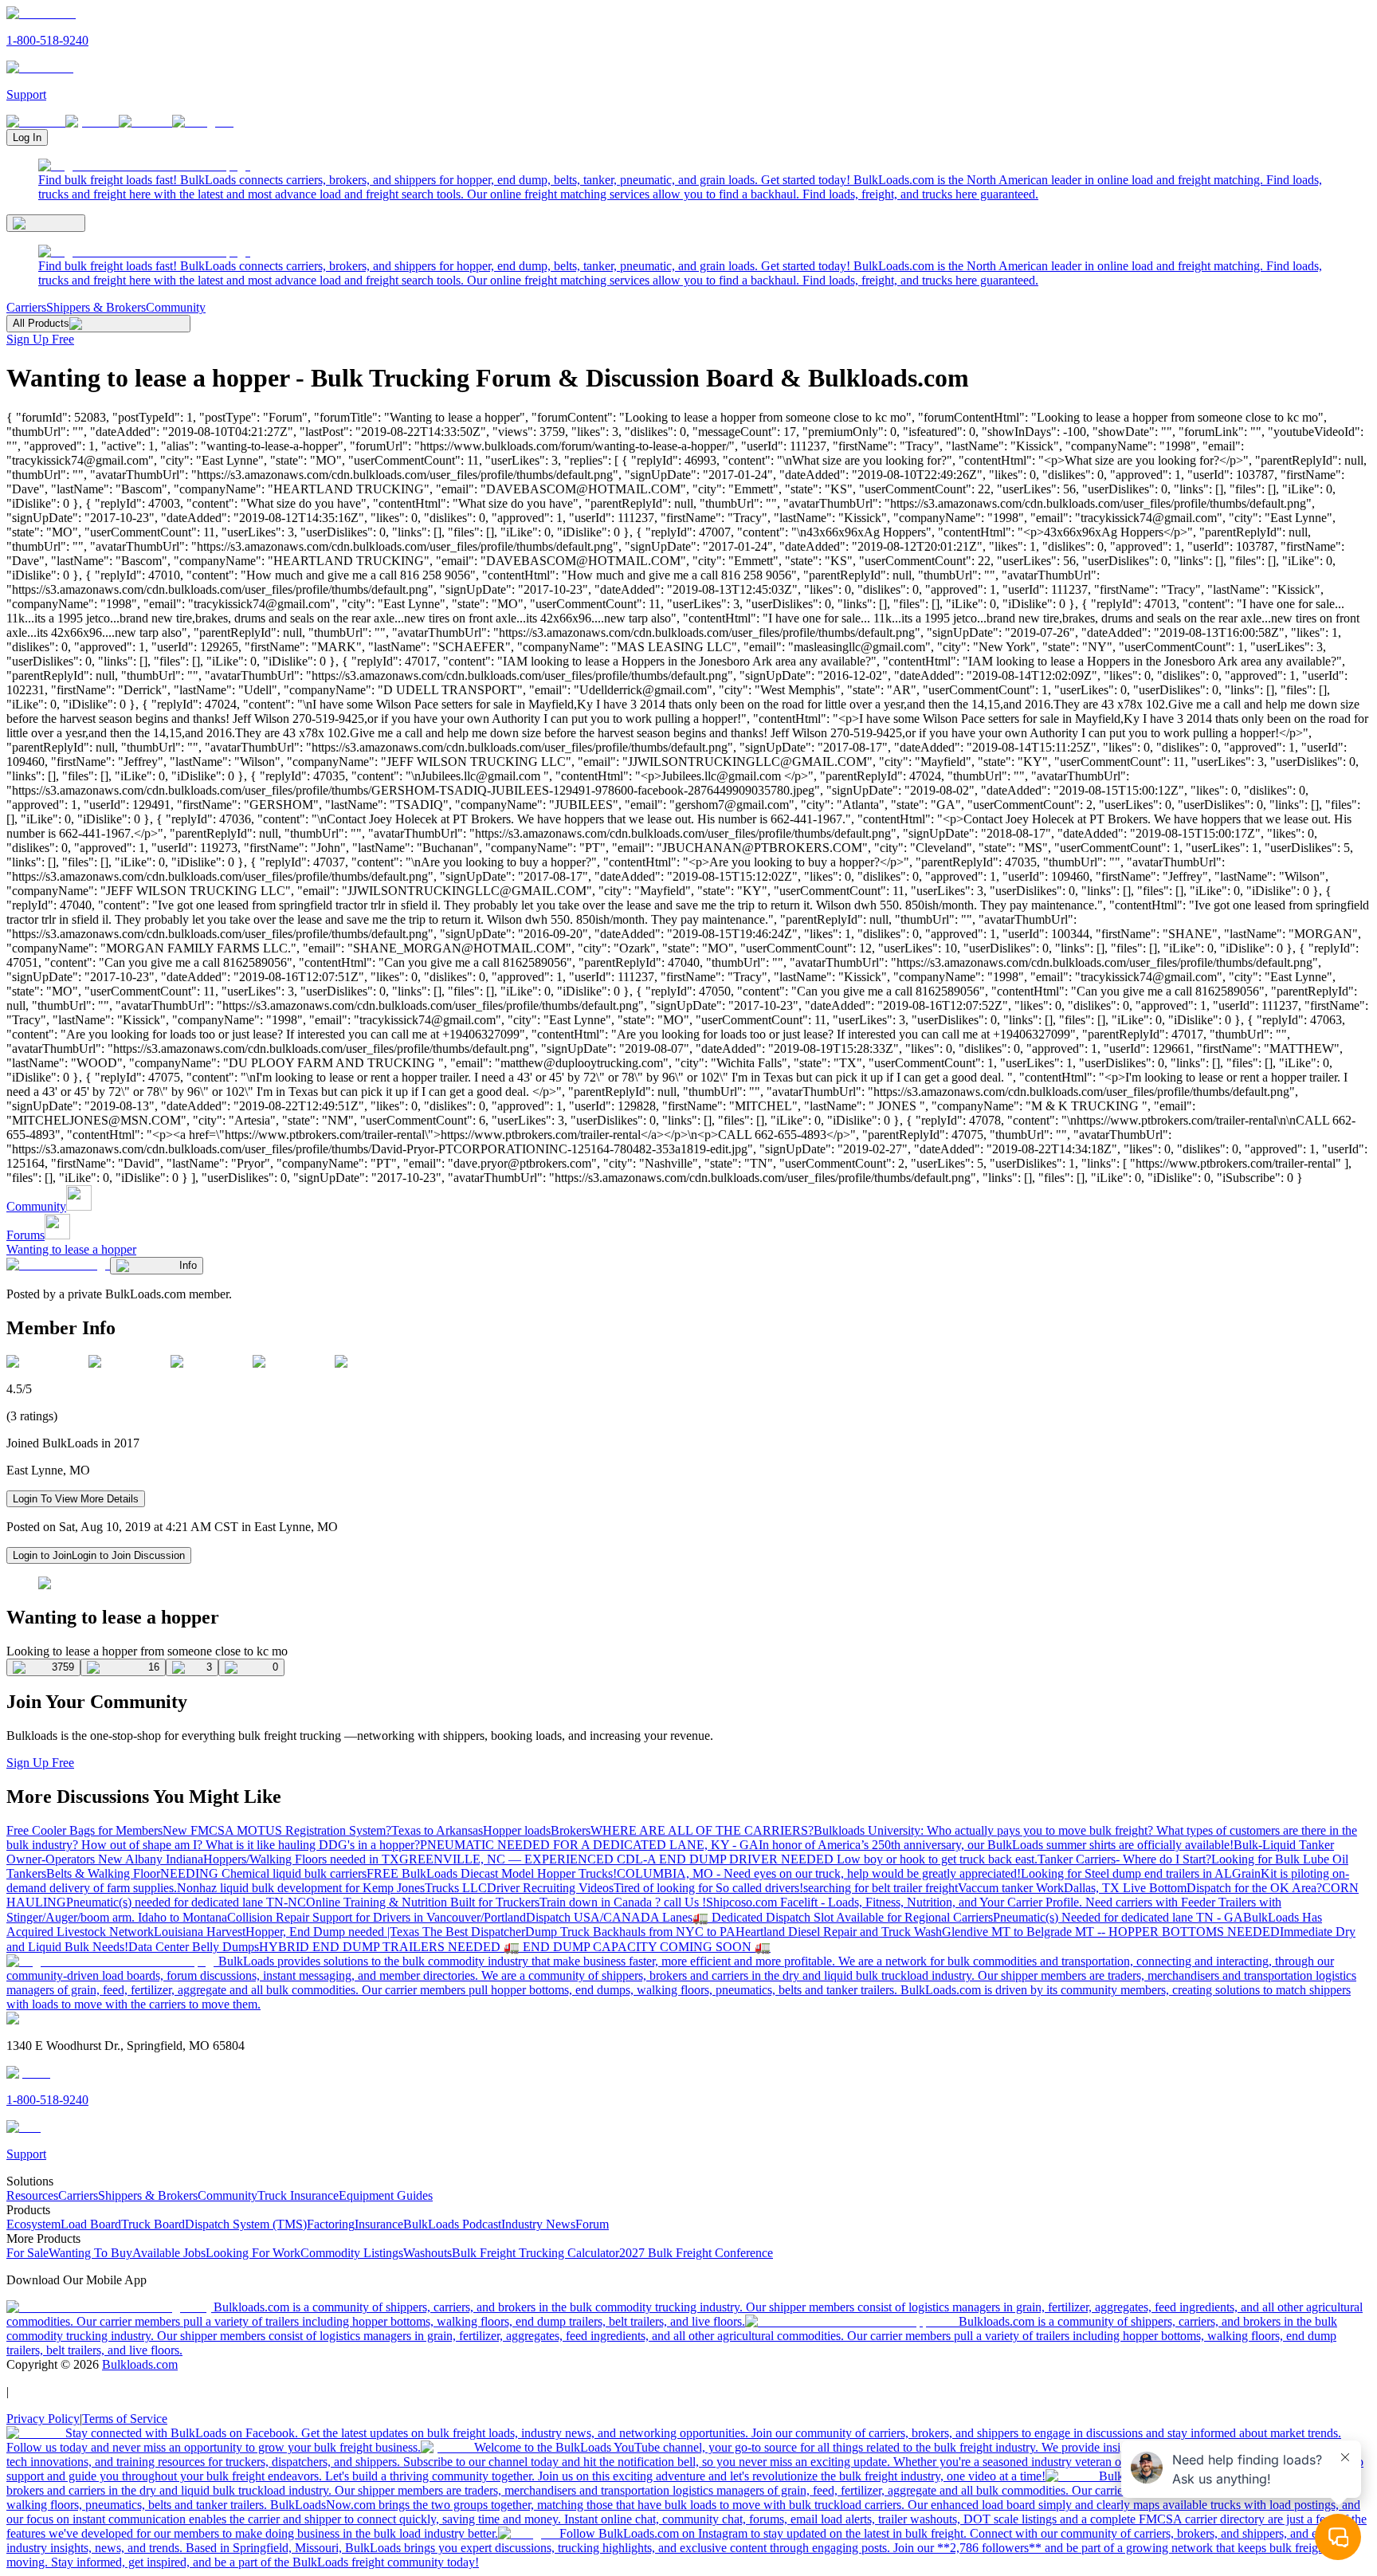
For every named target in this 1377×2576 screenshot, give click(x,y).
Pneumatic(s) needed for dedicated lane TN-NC (186, 1902)
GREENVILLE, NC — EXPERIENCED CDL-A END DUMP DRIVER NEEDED (618, 1859)
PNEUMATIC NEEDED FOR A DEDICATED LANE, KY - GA (589, 1845)
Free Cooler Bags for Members (84, 1830)
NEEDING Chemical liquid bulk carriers (263, 1873)
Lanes (677, 1917)
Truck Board (153, 2224)
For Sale (27, 2253)
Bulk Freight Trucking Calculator (535, 2253)
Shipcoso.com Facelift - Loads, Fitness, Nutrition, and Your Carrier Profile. (896, 1902)
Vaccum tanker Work (1011, 1888)
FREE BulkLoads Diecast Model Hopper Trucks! (492, 1873)
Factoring (331, 2224)
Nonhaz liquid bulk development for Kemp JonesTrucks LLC (332, 1888)
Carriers (26, 307)
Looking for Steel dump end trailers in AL (1126, 1873)
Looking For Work (253, 2253)
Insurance (379, 2224)
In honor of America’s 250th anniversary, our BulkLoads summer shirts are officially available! (996, 1845)
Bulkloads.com (140, 2364)
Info (188, 1265)
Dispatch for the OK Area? (1254, 1888)
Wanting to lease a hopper (71, 1249)
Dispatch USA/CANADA (594, 1917)
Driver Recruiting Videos (550, 1888)
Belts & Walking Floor (103, 1873)
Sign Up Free (40, 339)
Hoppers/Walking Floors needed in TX (301, 1859)
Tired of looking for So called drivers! (708, 1888)
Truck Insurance (298, 2195)
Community (176, 307)
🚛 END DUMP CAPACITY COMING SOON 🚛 (637, 1947)
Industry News (538, 2224)
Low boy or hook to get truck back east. (937, 1859)
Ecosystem (33, 2224)
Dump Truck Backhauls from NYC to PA (630, 1932)
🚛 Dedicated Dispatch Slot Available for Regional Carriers (843, 1917)
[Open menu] (46, 223)
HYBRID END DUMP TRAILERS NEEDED (381, 1947)
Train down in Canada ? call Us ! (623, 1902)
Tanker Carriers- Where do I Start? (1124, 1859)
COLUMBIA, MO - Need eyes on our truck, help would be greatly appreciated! (819, 1873)
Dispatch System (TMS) (246, 2224)
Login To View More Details (76, 1499)
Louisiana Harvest (200, 1932)
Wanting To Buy (90, 2253)
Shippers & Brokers (96, 307)
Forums (25, 1235)
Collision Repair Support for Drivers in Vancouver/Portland (377, 1917)
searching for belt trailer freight (881, 1888)
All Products (41, 323)
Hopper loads (517, 1830)
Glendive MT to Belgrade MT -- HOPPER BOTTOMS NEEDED (1111, 1932)
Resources (32, 2195)
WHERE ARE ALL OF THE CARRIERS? (702, 1830)
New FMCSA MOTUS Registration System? (277, 1830)
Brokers (571, 1830)
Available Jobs (169, 2253)
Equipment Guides (386, 2195)
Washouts (428, 2253)
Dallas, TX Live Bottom (1125, 1888)
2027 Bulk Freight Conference (696, 2253)
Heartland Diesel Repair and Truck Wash (839, 1932)
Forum (592, 2224)
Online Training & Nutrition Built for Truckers (423, 1902)
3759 (63, 1667)
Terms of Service (125, 2419)
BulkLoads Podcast (452, 2224)
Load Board (91, 2224)
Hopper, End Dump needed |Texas (334, 1932)
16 (154, 1667)
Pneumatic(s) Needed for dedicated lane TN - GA (1118, 1917)
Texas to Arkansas (437, 1830)
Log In (27, 137)
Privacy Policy (43, 2419)
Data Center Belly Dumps (194, 1947)
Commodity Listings (352, 2253)
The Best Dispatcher (474, 1932)
